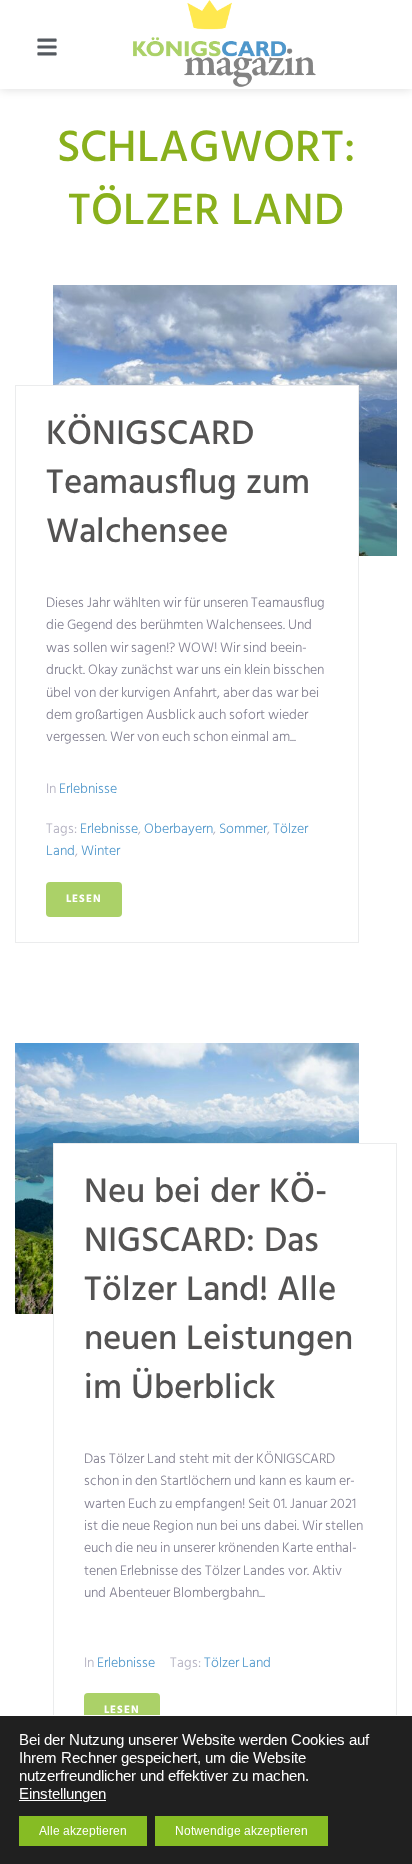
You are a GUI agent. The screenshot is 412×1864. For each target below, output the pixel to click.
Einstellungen (62, 1794)
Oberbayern (178, 829)
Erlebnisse (88, 789)
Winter (100, 851)
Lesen (84, 899)
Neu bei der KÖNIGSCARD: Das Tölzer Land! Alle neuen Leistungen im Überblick (218, 1291)
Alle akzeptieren (83, 1831)
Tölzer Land (237, 1663)
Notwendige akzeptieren (241, 1831)
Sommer (243, 829)
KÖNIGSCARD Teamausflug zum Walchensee (178, 484)
